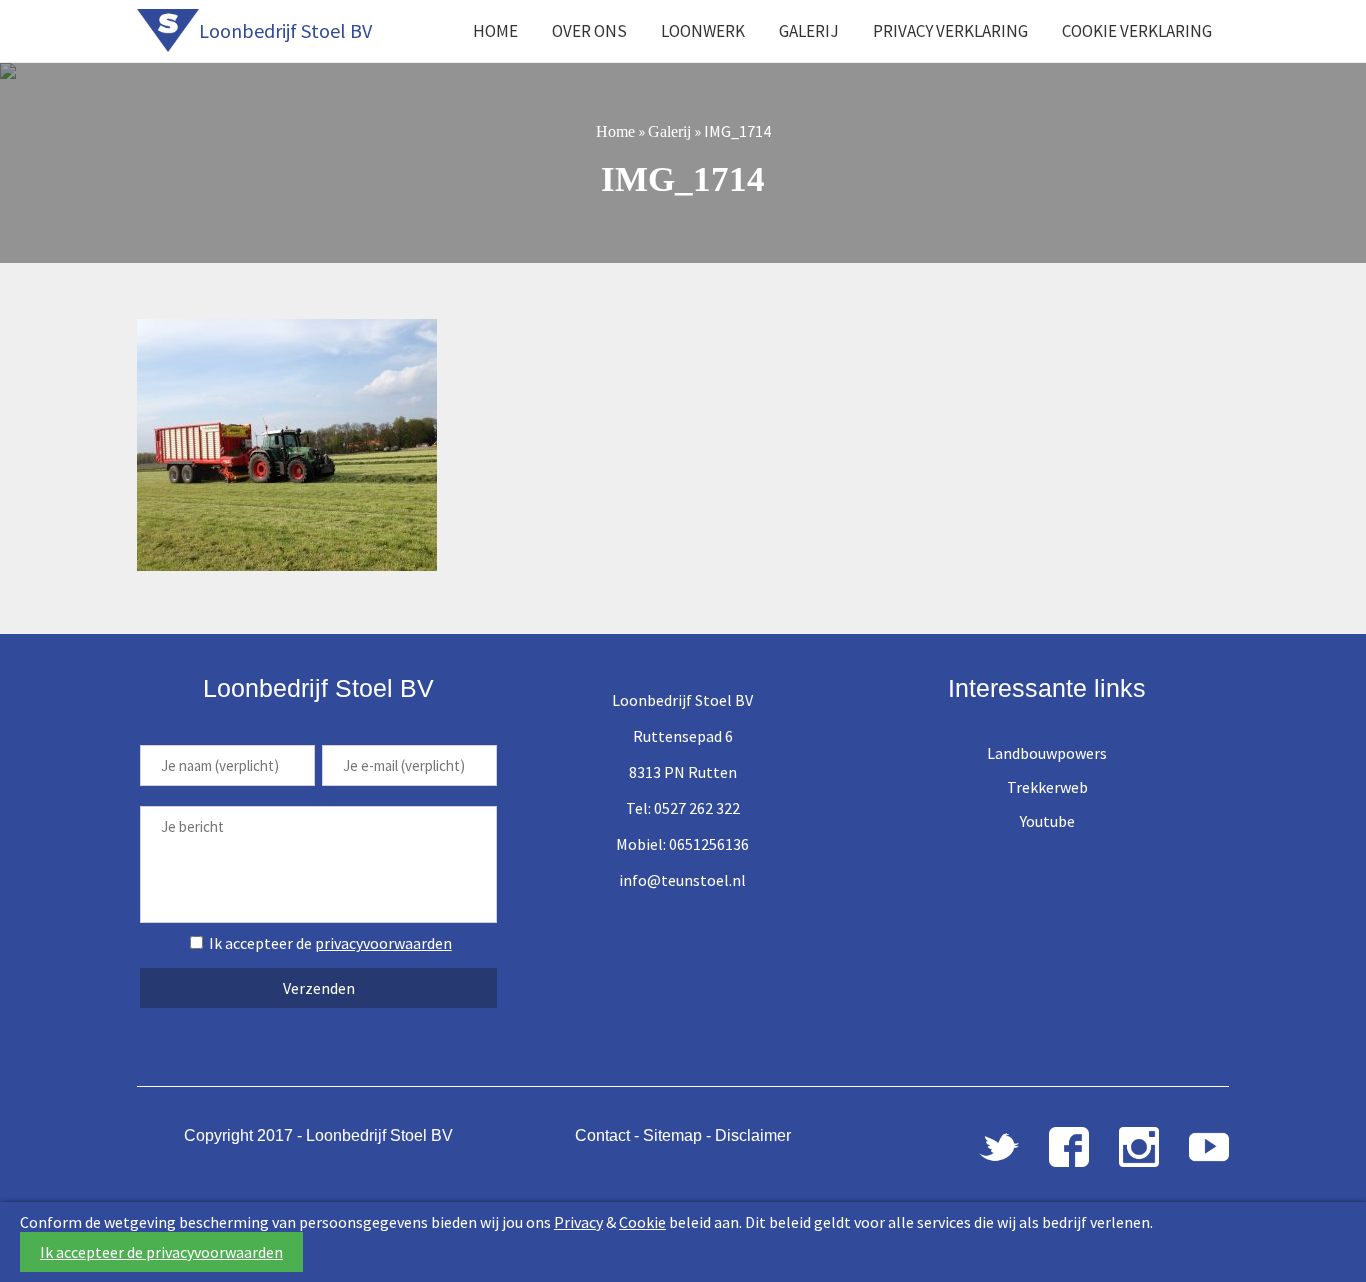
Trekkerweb (1047, 787)
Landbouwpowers (1047, 753)
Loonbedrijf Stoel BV (285, 30)
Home (495, 31)
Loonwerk (703, 31)
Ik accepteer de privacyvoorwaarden (161, 1252)
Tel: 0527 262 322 (683, 808)
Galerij (809, 31)
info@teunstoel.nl (682, 880)
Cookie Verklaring (1137, 31)
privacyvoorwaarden (383, 943)
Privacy (578, 1222)
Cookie (642, 1222)
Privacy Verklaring (950, 31)
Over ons (589, 31)
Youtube (1047, 821)
